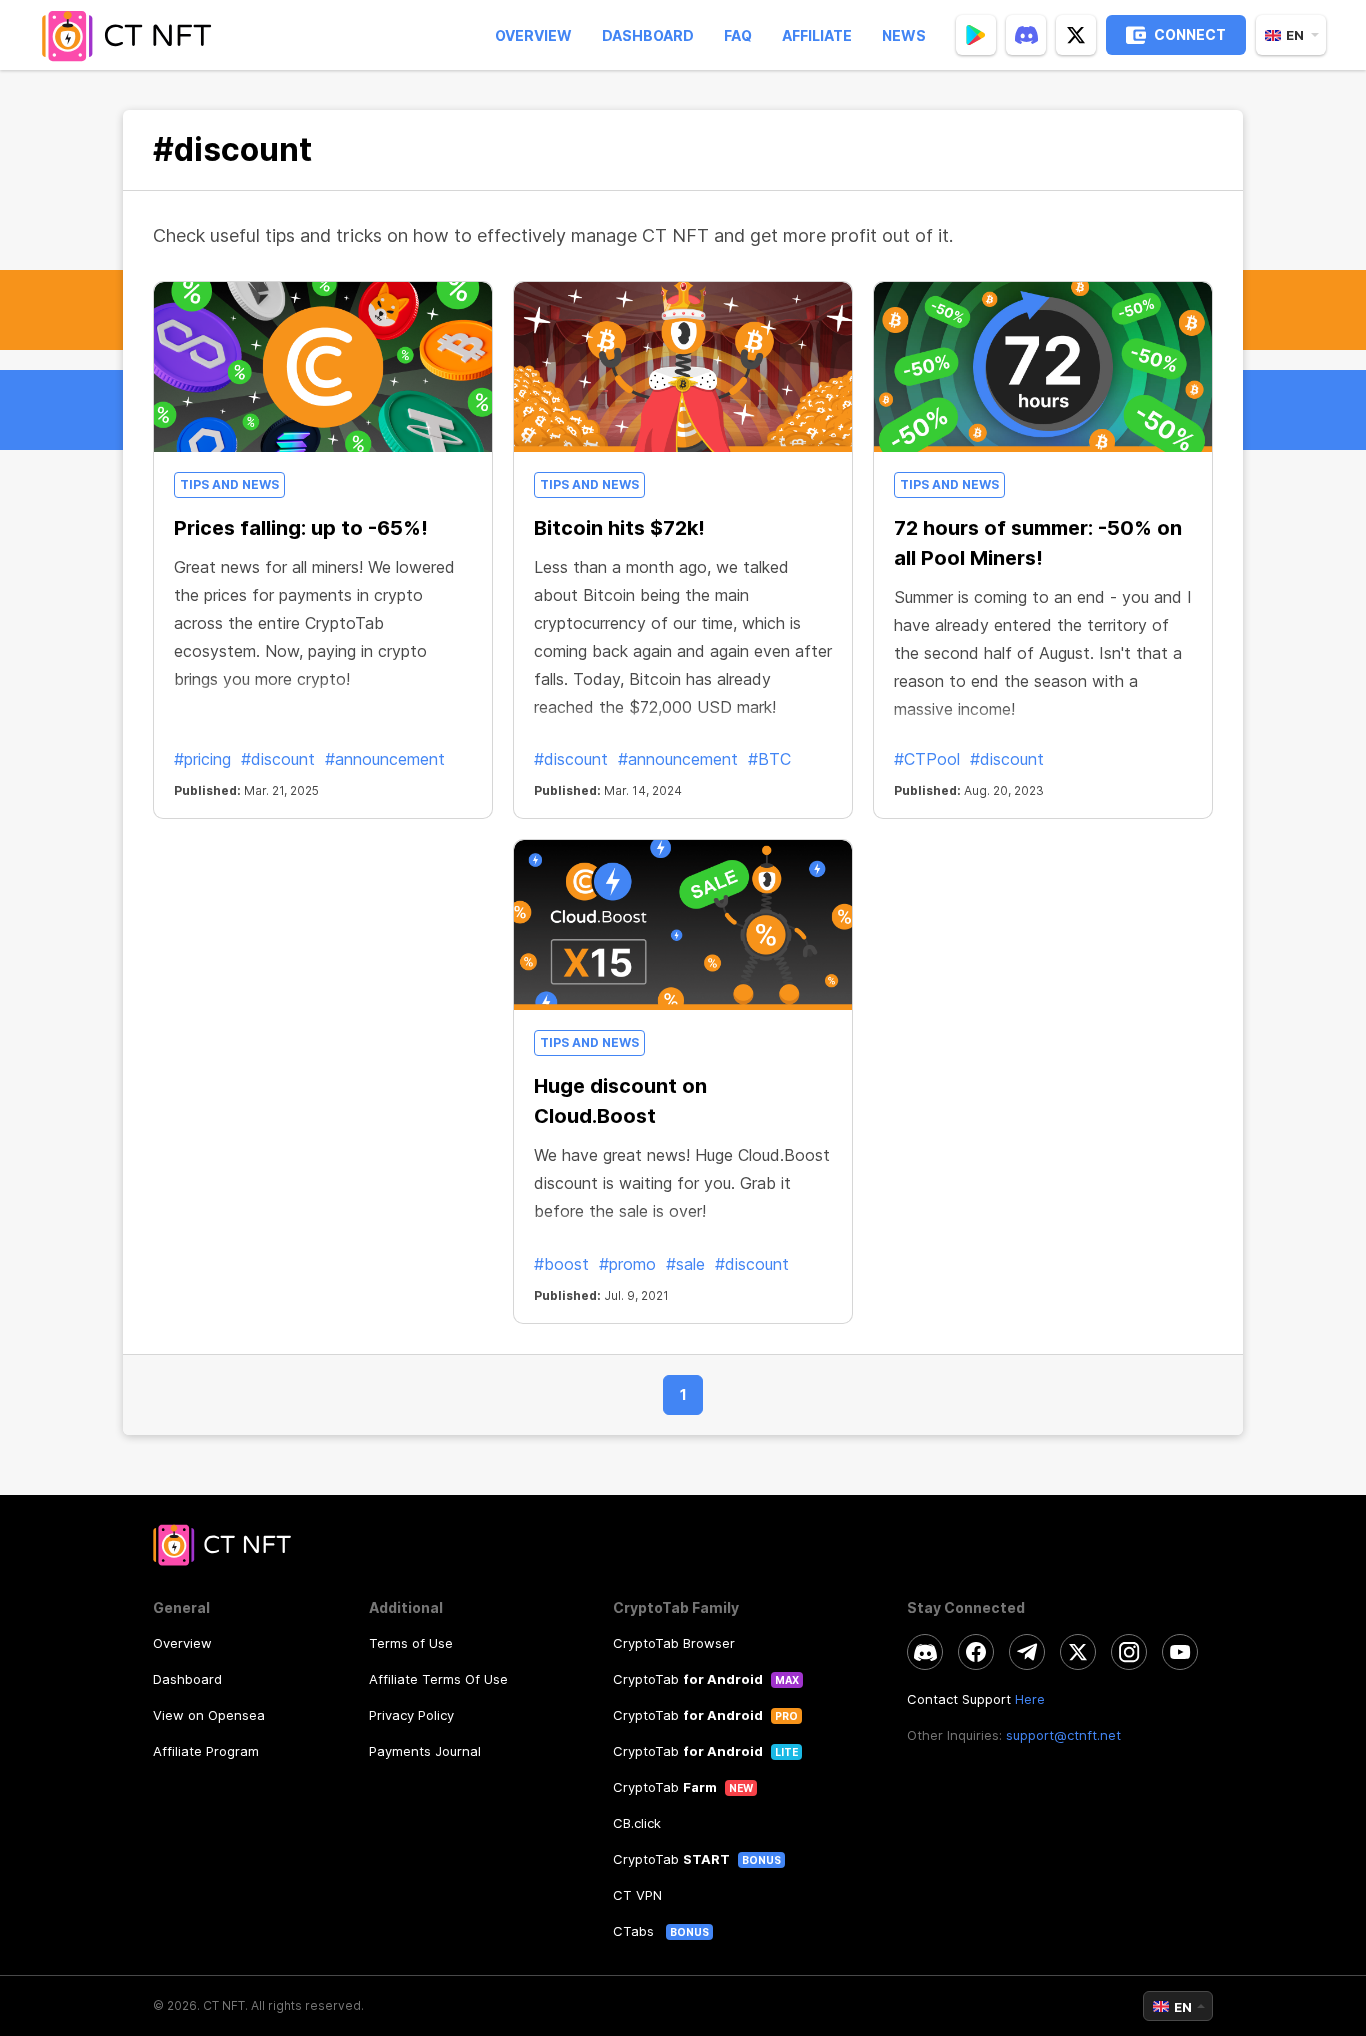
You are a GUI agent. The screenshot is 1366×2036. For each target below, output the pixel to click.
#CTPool (927, 759)
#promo (627, 1264)
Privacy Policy (411, 1715)
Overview (533, 35)
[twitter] (1076, 35)
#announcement (385, 759)
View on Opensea (209, 1715)
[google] (976, 35)
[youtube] (1180, 1652)
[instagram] (1129, 1652)
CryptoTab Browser (674, 1643)
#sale (685, 1264)
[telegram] (1027, 1652)
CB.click (637, 1823)
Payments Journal (425, 1751)
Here (1030, 1699)
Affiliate (817, 35)
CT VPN (637, 1895)
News (904, 35)
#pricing (202, 759)
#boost (561, 1264)
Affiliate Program (206, 1751)
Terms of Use (411, 1643)
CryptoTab (688, 1679)
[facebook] (976, 1652)
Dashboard (648, 35)
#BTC (769, 759)
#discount (278, 759)
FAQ (738, 35)
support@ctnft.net (1063, 1735)
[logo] (133, 35)
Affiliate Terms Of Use (438, 1679)
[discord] (1026, 35)
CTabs (635, 1931)
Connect (1190, 34)
